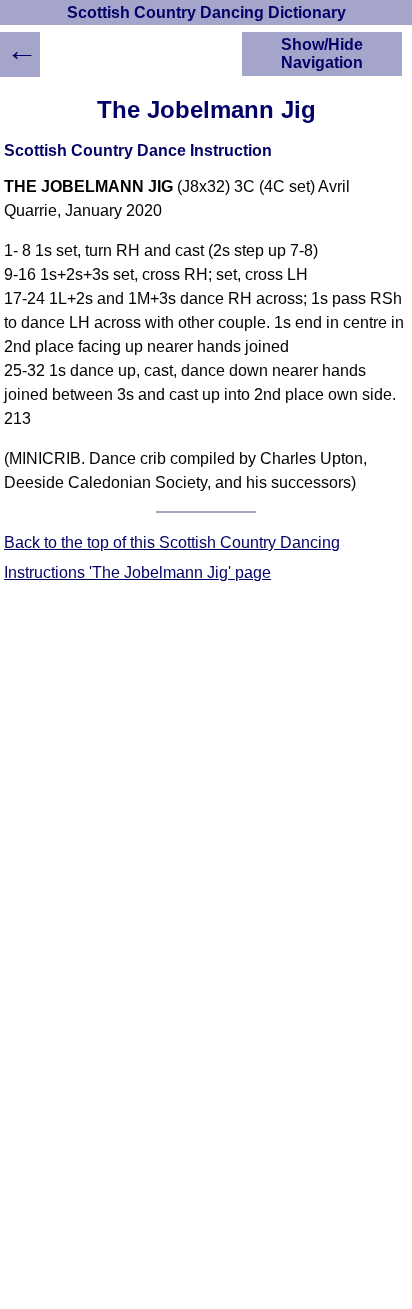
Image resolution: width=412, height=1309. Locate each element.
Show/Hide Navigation (322, 53)
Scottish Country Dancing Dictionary (206, 12)
